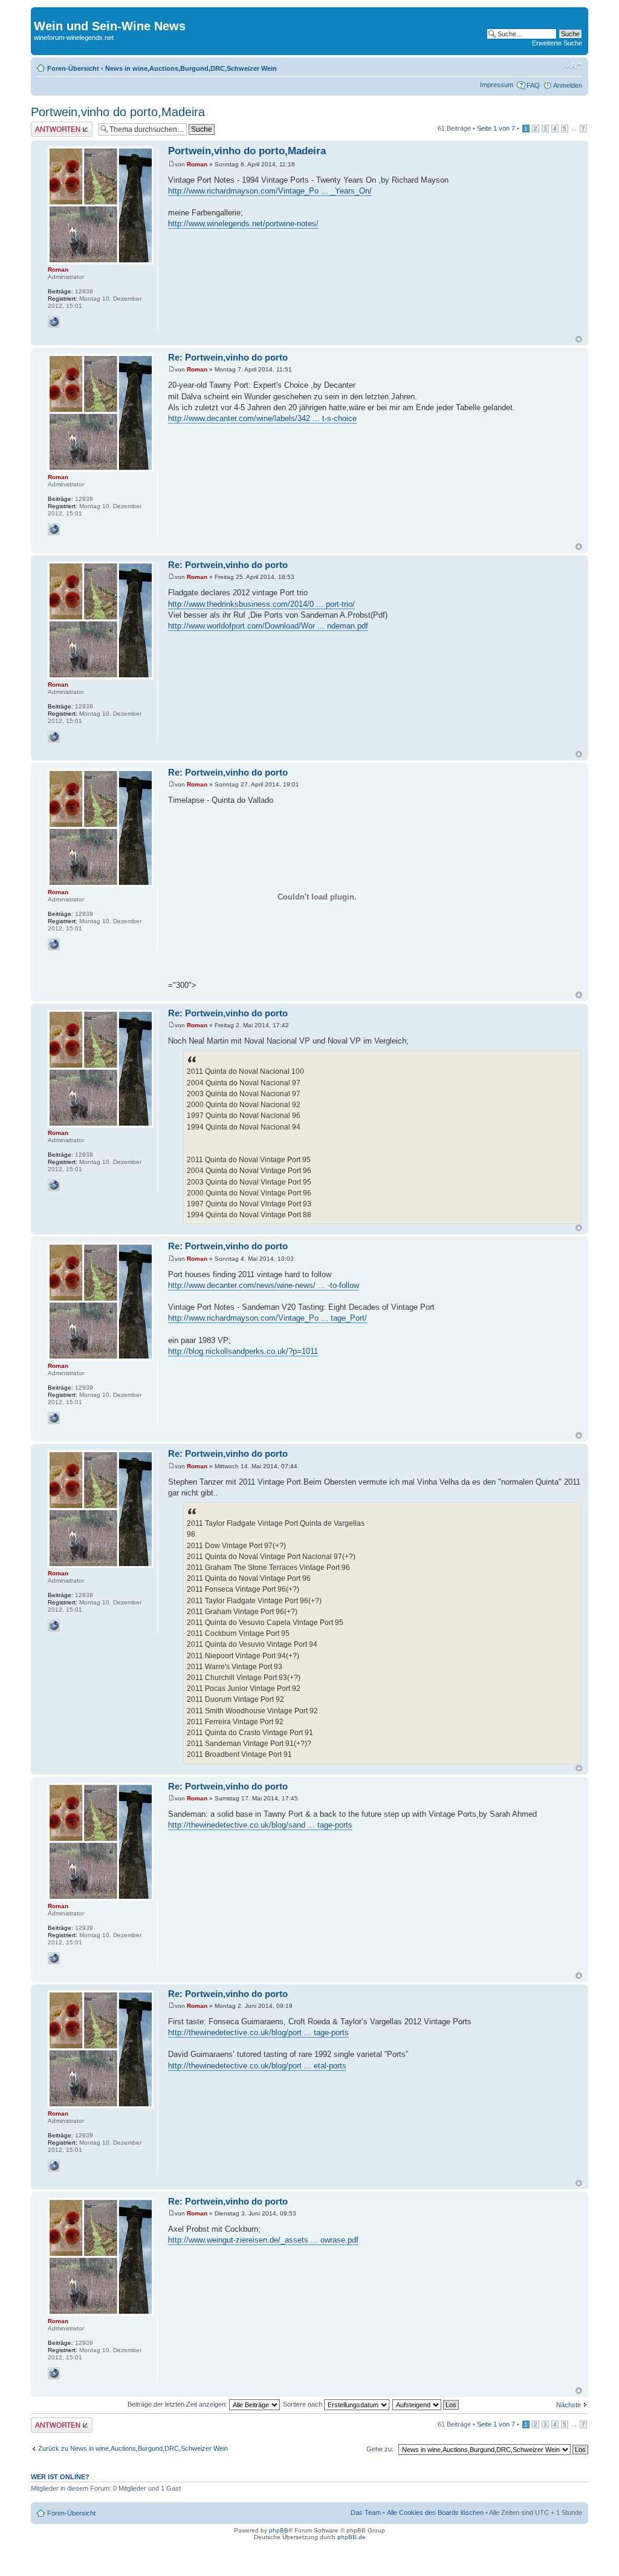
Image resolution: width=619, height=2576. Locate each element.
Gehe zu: (380, 2449)
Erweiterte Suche (557, 43)
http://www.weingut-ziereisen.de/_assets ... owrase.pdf (263, 2240)
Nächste (569, 2405)
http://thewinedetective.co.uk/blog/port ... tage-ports (258, 2032)
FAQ (533, 85)
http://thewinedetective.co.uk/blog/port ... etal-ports (257, 2066)
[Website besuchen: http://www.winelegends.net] (54, 322)
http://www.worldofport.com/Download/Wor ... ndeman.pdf (268, 626)
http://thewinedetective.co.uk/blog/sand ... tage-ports (260, 1825)
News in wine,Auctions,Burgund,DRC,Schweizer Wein (191, 68)
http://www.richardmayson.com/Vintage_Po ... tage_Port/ (267, 1318)
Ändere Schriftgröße (573, 66)
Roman (197, 164)
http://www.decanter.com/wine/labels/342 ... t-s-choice (262, 418)
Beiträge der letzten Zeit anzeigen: (178, 2404)
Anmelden (568, 85)
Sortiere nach (303, 2404)
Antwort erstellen (55, 125)
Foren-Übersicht (73, 68)
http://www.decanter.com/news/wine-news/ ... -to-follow (264, 1285)
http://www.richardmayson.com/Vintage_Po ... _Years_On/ (270, 191)
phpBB (279, 2530)
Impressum (497, 85)
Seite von (496, 128)
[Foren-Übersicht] (41, 13)
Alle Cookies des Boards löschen (435, 2512)
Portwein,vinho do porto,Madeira (118, 112)
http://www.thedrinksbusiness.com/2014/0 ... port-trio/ (261, 604)
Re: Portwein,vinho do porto (228, 357)
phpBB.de (352, 2537)
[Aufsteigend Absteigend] (426, 2404)
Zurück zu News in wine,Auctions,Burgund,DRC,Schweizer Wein (133, 2448)
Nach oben (579, 339)
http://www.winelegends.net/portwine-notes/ (243, 224)
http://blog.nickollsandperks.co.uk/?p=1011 (243, 1351)
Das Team (366, 2512)
